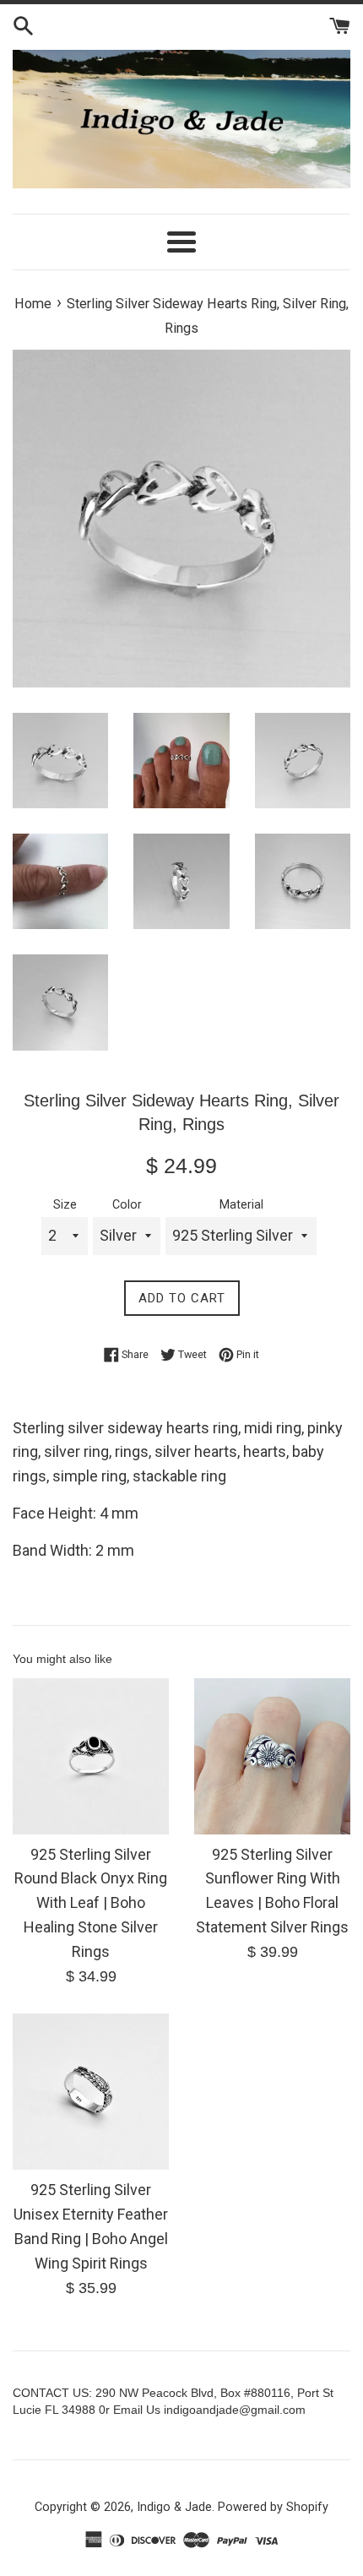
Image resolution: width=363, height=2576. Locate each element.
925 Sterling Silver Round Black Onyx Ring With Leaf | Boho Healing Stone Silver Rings (91, 1903)
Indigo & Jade (174, 2507)
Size (65, 1205)
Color (127, 1205)
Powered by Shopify (273, 2507)
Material (241, 1205)
